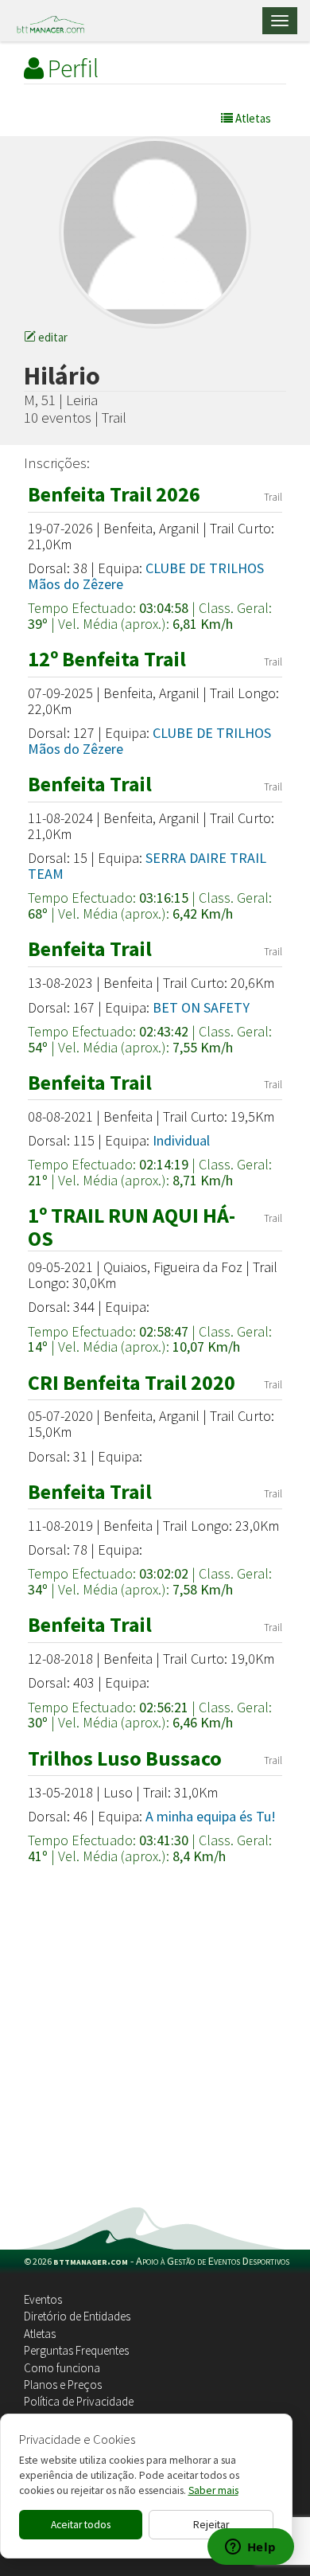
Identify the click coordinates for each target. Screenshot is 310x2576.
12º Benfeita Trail (107, 659)
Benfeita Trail (90, 784)
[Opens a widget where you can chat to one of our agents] (250, 2548)
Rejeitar (211, 2525)
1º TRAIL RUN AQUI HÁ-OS (132, 1227)
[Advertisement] (155, 2044)
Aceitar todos (81, 2525)
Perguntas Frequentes (76, 2350)
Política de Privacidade (79, 2401)
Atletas (40, 2334)
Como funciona (62, 2368)
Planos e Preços (63, 2385)
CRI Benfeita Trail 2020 (132, 1382)
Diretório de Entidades (77, 2316)
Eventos (43, 2299)
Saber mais (213, 2490)
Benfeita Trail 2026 (114, 494)
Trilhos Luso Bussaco (125, 1758)
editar (52, 337)
